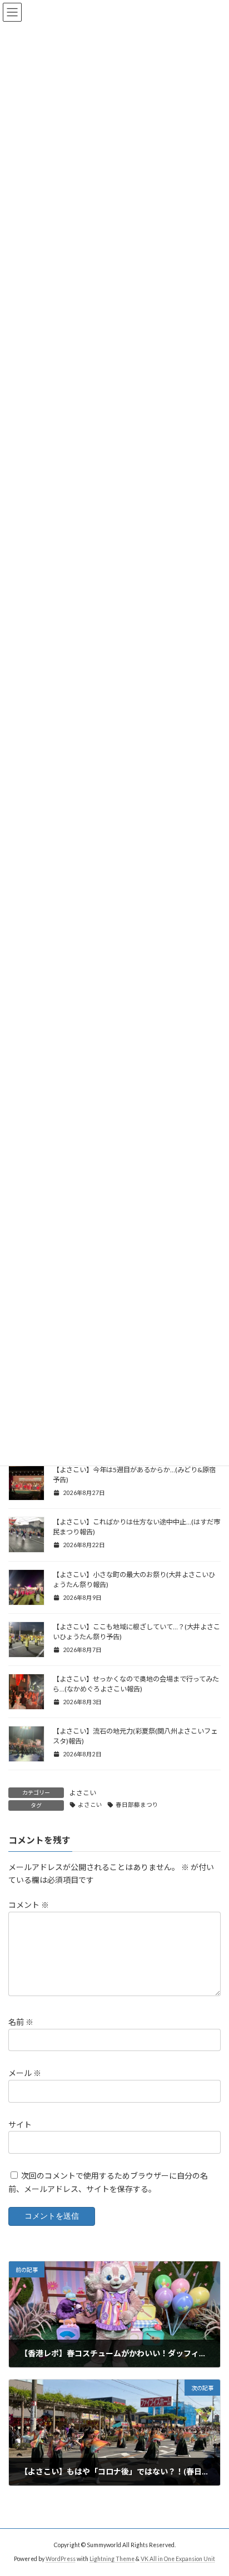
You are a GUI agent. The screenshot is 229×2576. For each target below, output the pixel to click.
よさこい (83, 1793)
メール (25, 2074)
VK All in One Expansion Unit (178, 2559)
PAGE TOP (213, 2487)
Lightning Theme (112, 2559)
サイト (20, 2125)
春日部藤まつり (137, 1805)
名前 (21, 2022)
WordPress (61, 2559)
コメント (29, 1905)
